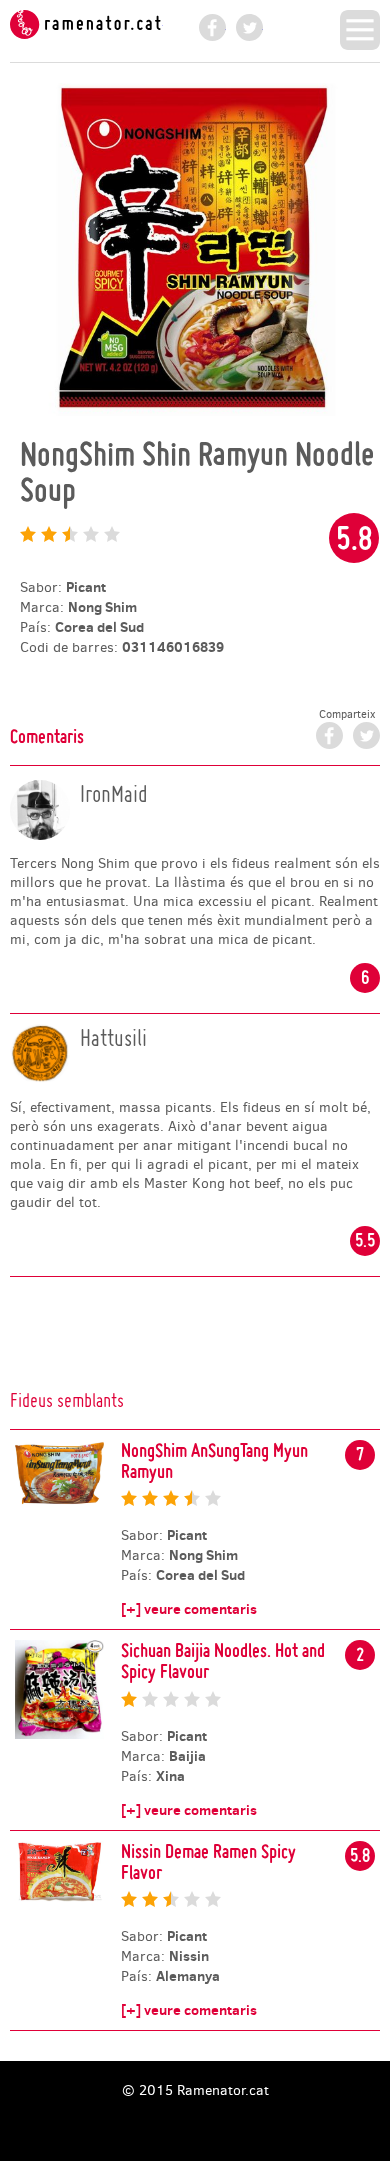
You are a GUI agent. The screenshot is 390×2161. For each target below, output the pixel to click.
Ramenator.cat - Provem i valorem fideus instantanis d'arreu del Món (86, 24)
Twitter (249, 27)
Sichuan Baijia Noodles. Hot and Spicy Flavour (223, 1660)
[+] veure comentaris (189, 1609)
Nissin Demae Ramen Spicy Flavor (208, 1861)
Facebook (212, 27)
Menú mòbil (360, 30)
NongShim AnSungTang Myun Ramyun (214, 1460)
